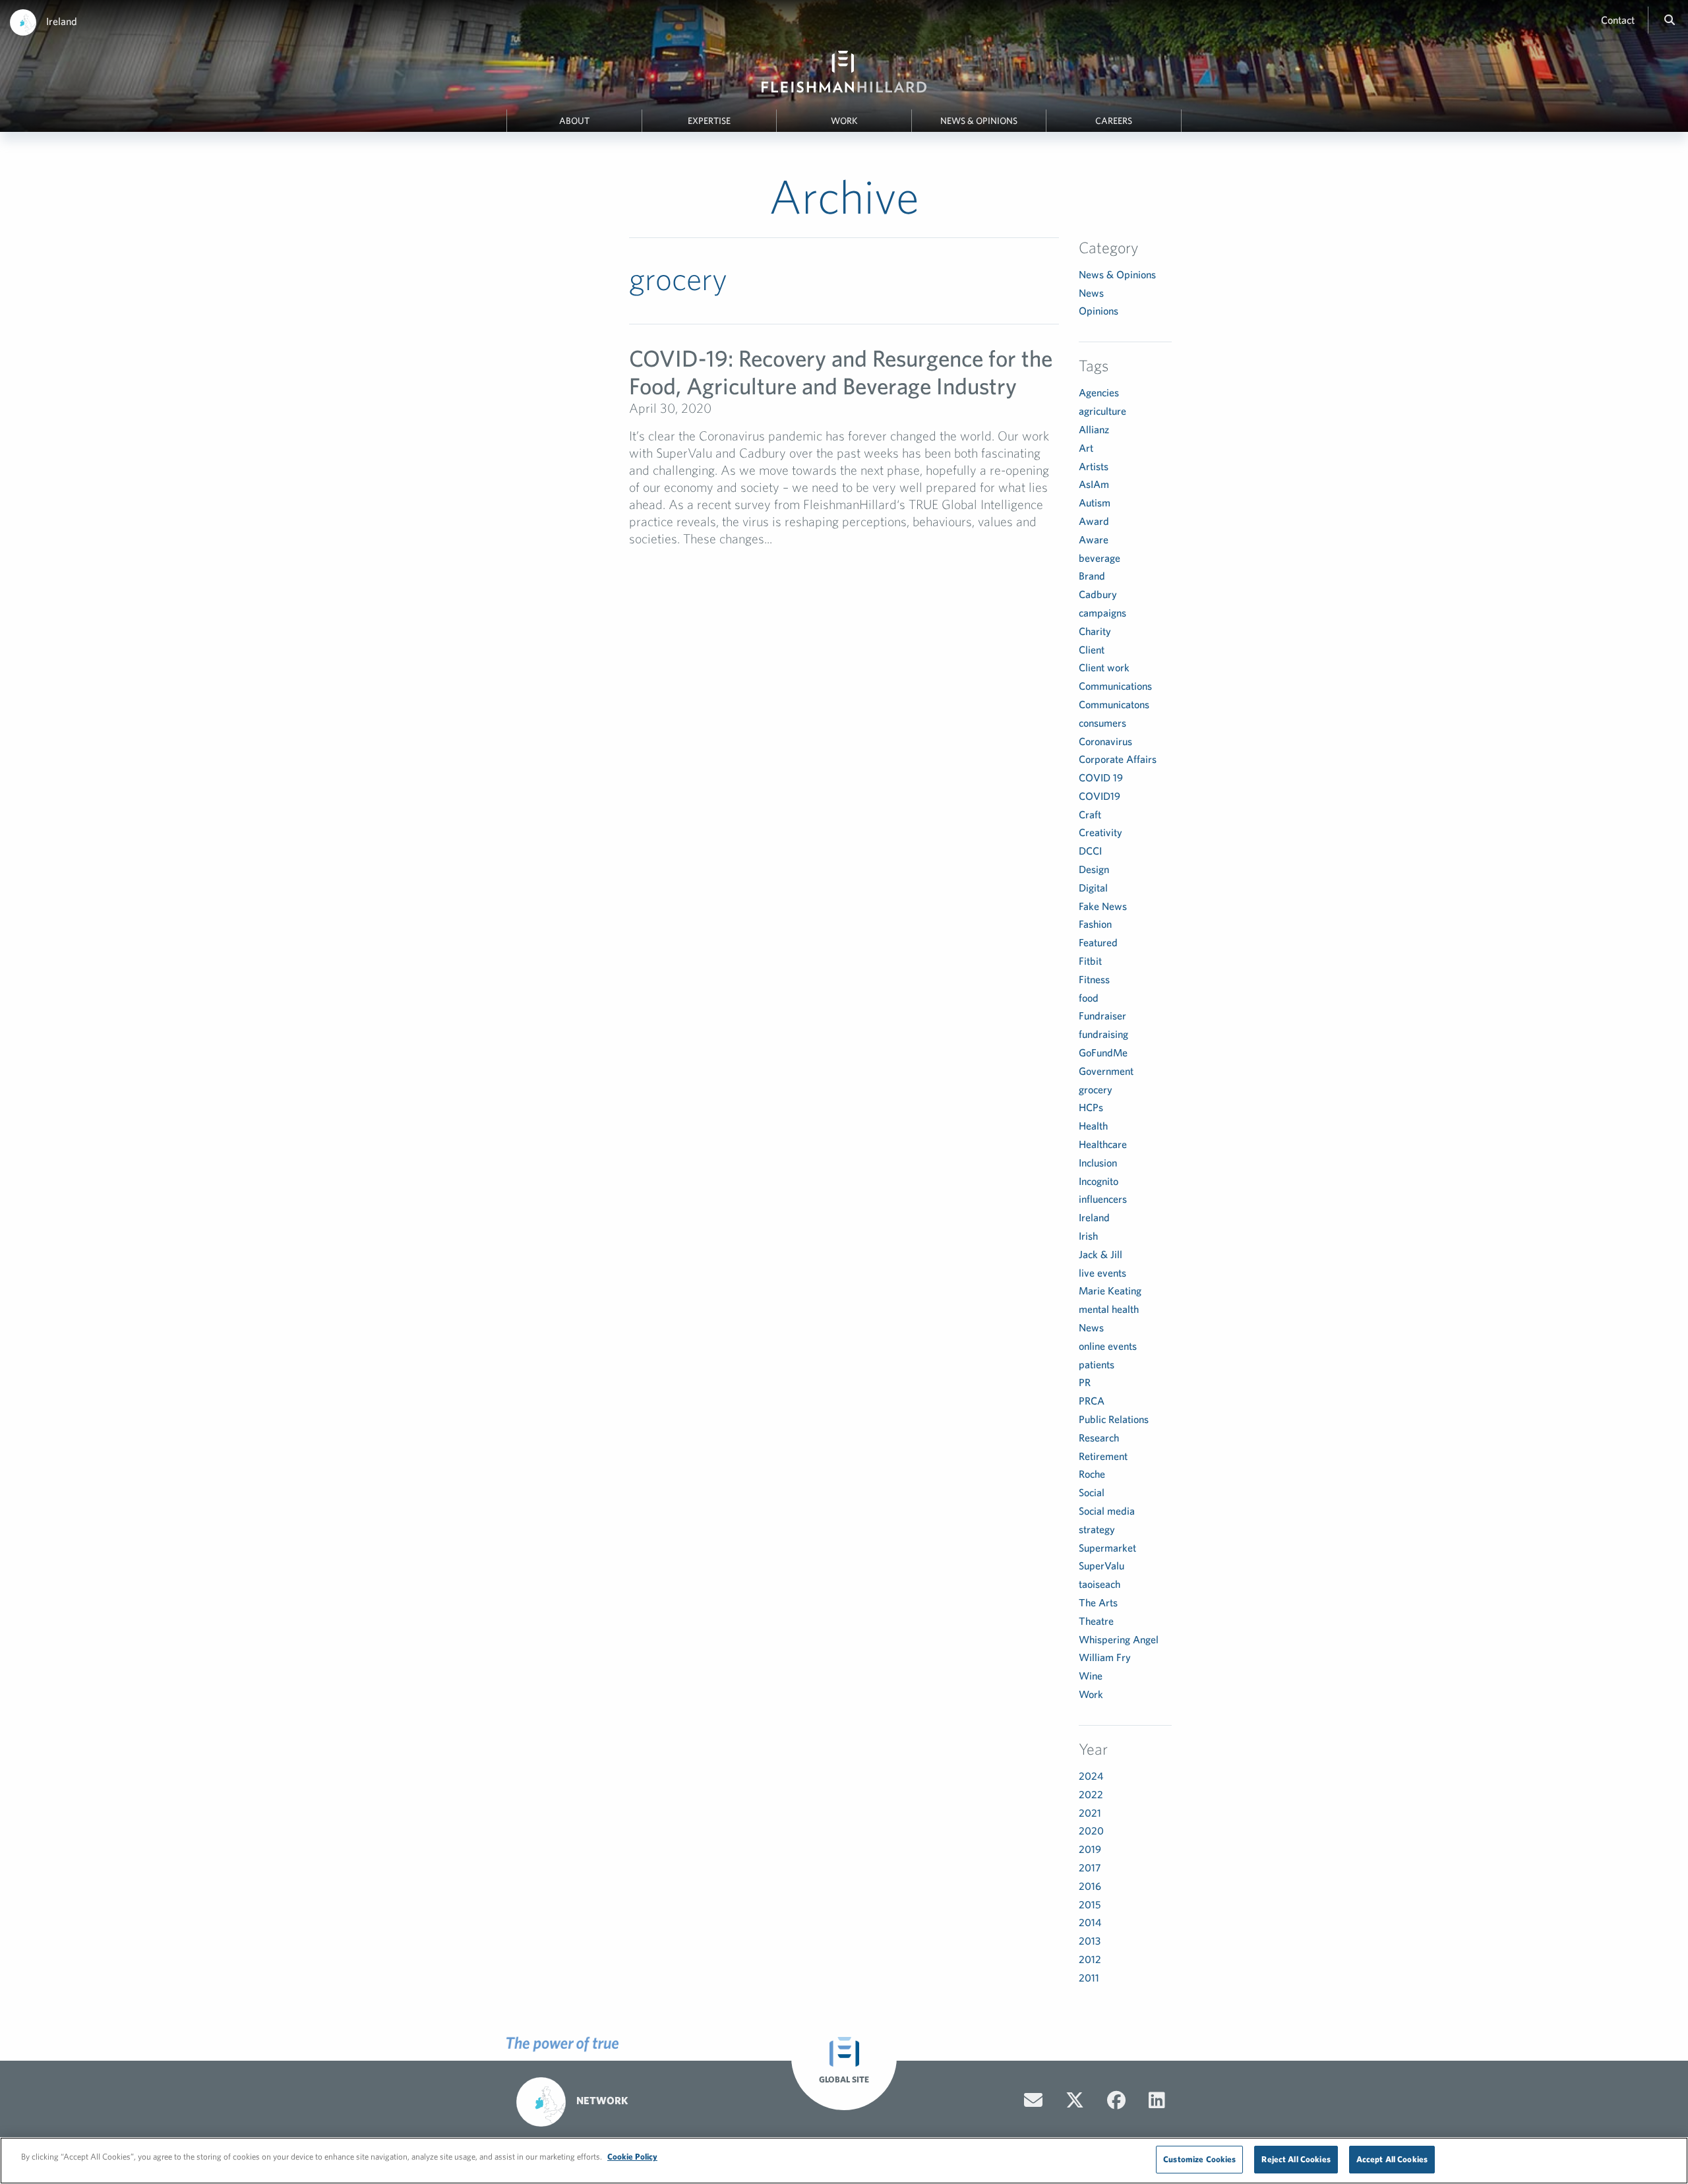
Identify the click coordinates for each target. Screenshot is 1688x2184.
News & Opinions (979, 121)
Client (1092, 650)
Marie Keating (1110, 1290)
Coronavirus (1105, 741)
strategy (1097, 1529)
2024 (1091, 1776)
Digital (1093, 888)
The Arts (1098, 1602)
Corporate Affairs (1118, 759)
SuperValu (1101, 1565)
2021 (1090, 1813)
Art (1086, 448)
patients (1097, 1364)
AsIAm (1094, 484)
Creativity (1100, 832)
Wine (1091, 1676)
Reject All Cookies (1296, 2159)
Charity (1095, 631)
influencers (1103, 1199)
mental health (1109, 1309)
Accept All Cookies (1392, 2159)
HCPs (1091, 1107)
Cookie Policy (632, 2157)
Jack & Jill (1100, 1254)
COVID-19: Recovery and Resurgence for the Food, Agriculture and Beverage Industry (841, 372)
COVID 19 (1101, 777)
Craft (1090, 814)
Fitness (1094, 979)
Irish (1088, 1236)
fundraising (1103, 1034)
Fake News (1103, 906)
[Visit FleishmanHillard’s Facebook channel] (1116, 2100)
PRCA (1092, 1401)
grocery (1096, 1089)
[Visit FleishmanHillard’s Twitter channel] (1075, 2100)
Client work (1104, 667)
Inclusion (1098, 1163)
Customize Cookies (1199, 2159)
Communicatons (1114, 704)
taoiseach (1100, 1584)
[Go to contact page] (1033, 2100)
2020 (1091, 1831)
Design (1094, 869)
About (574, 121)
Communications (1115, 686)
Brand (1092, 576)
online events (1108, 1346)
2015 (1090, 1904)
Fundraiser (1102, 1016)
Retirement (1103, 1456)
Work (844, 121)
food (1089, 998)
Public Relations (1114, 1419)
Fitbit (1090, 961)
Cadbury (1098, 594)
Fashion (1095, 924)
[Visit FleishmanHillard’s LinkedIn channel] (1157, 2100)
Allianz (1094, 429)
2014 (1090, 1922)
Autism (1095, 502)
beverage (1100, 558)
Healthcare (1103, 1144)
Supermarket (1107, 1548)
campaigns (1102, 613)
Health (1093, 1126)
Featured (1098, 942)
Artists (1094, 466)
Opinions (1099, 311)
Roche (1092, 1474)
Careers (1114, 121)
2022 (1091, 1794)
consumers (1102, 723)
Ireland (62, 21)
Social (1092, 1492)
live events (1102, 1273)
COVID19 (1100, 796)
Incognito (1099, 1181)
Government (1106, 1071)
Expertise (709, 121)
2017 (1090, 1867)
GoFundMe (1103, 1052)
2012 (1090, 1959)
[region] (844, 2161)
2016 (1090, 1886)
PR (1085, 1382)
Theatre (1096, 1621)
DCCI (1090, 851)
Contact (1618, 20)
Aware (1094, 539)
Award (1094, 521)
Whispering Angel (1119, 1639)
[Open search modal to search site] (1670, 20)
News (1091, 293)
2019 (1090, 1849)
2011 (1089, 1978)
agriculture (1102, 411)
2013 (1090, 1941)
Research (1099, 1438)
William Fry (1105, 1657)
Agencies (1099, 392)
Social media (1107, 1511)
